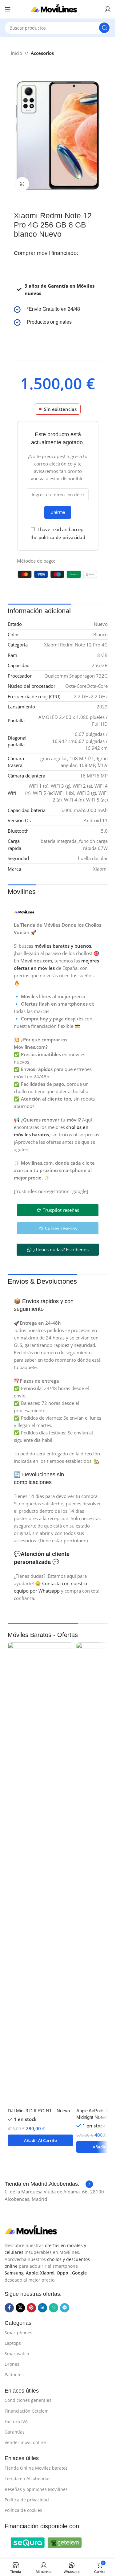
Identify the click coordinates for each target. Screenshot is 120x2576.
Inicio (16, 53)
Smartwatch (17, 2354)
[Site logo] (58, 9)
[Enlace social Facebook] (9, 2308)
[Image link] (35, 2230)
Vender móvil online (25, 2442)
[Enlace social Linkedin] (42, 2308)
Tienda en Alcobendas (28, 2478)
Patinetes (14, 2375)
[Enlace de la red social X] (20, 2308)
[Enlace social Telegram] (65, 2308)
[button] (40, 2140)
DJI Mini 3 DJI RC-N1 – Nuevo (39, 2111)
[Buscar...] (104, 28)
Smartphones (18, 2333)
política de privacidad (62, 537)
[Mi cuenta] (108, 9)
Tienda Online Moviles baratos (36, 2468)
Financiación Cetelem (27, 2411)
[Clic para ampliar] (22, 184)
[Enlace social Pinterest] (31, 2308)
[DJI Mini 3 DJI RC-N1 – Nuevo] (40, 1873)
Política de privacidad (27, 2500)
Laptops (13, 2343)
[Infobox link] (58, 310)
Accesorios (42, 53)
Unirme (58, 512)
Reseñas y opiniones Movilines (36, 2489)
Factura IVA (16, 2421)
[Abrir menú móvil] (8, 9)
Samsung (14, 2273)
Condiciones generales (28, 2400)
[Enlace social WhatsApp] (54, 2308)
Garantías (15, 2432)
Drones (12, 2364)
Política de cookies (23, 2510)
